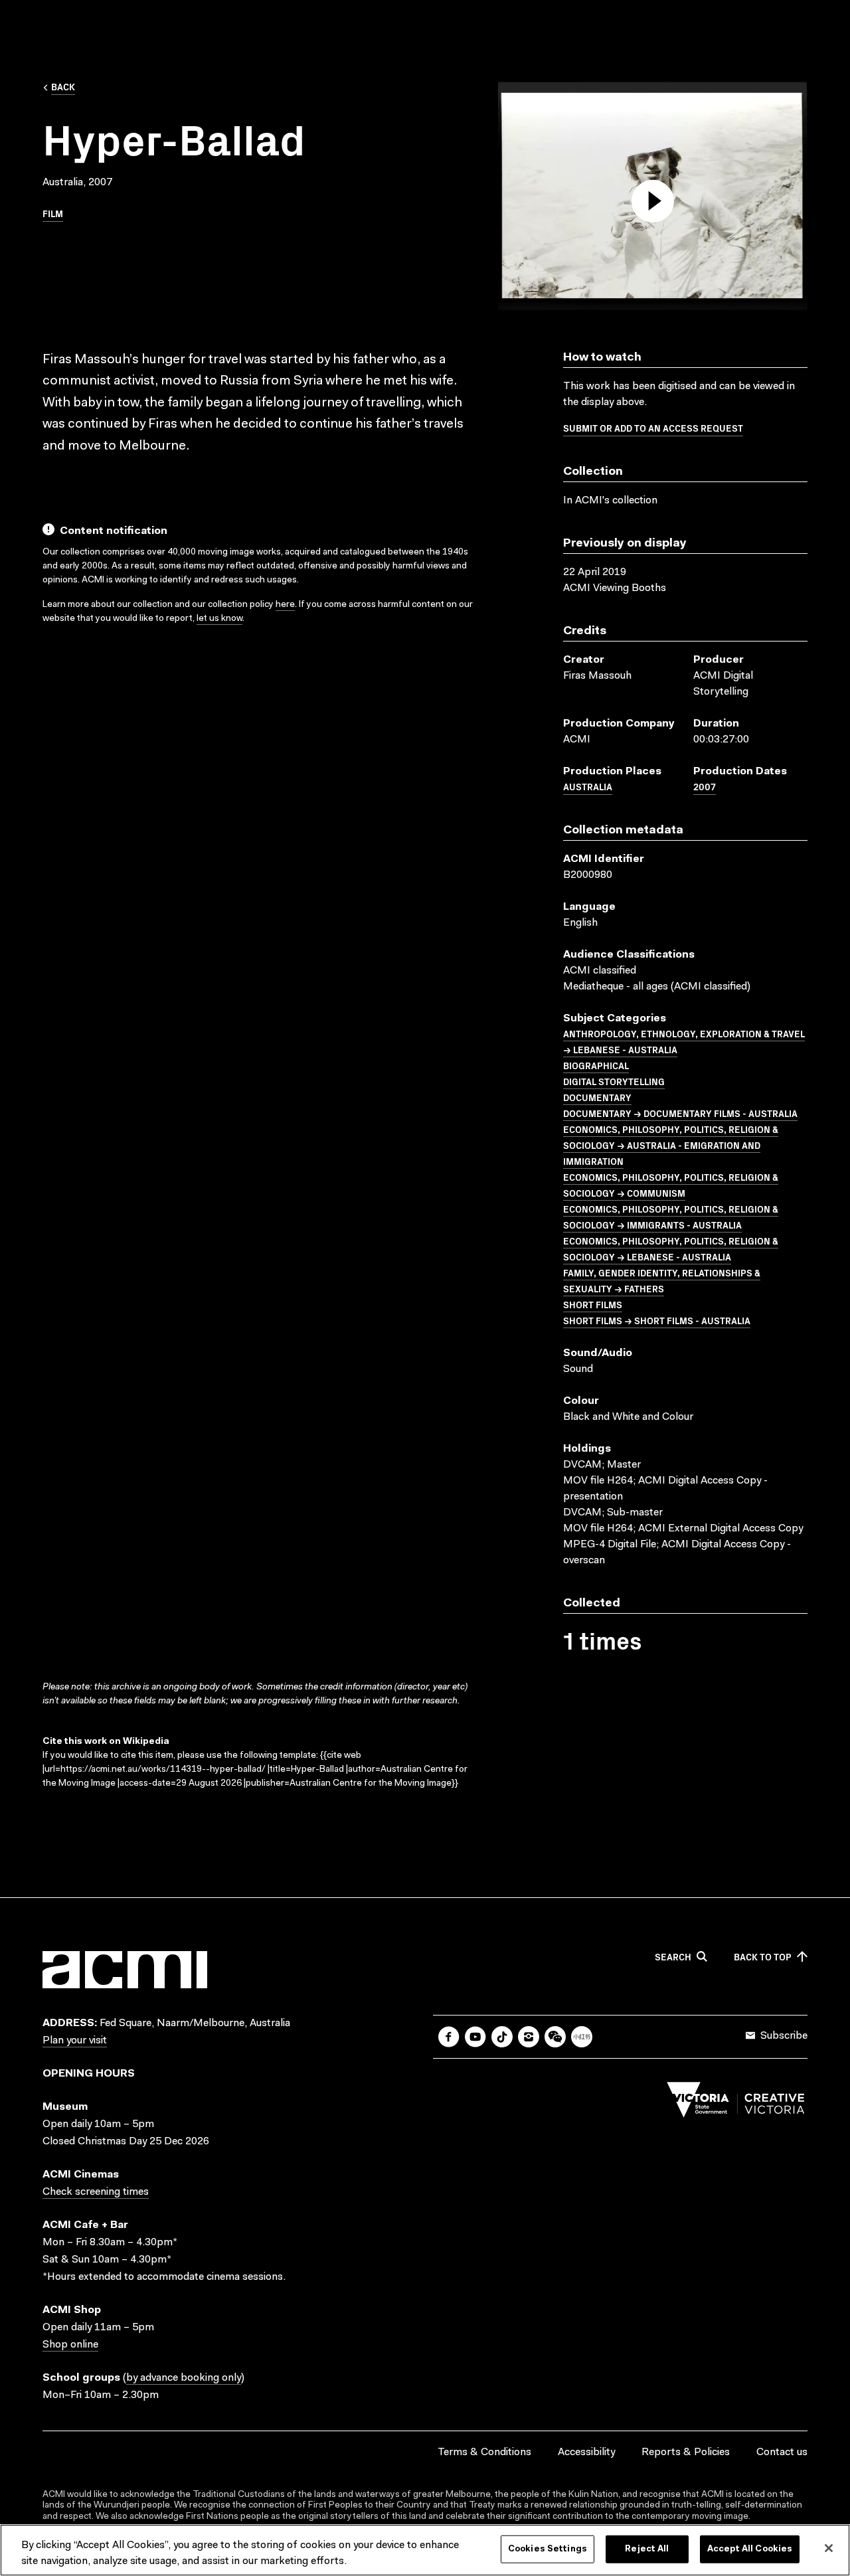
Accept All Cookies (750, 2549)
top (763, 1957)
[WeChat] (555, 2037)
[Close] (829, 2548)
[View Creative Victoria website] (736, 2103)
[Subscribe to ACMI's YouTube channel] (475, 2037)
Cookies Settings (548, 2549)
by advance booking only (184, 2378)
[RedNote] (582, 2037)
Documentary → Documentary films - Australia (680, 1113)
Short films (593, 1304)
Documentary (597, 1097)
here (285, 605)
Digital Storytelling (614, 1081)
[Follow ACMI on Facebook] (449, 2037)
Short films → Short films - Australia (657, 1320)
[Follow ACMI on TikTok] (502, 2037)
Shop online (70, 2345)
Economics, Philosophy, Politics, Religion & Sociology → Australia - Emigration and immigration (671, 1145)
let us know (219, 619)
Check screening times (96, 2192)
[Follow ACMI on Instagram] (529, 2037)
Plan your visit (75, 2041)
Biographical (596, 1065)
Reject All (647, 2549)
